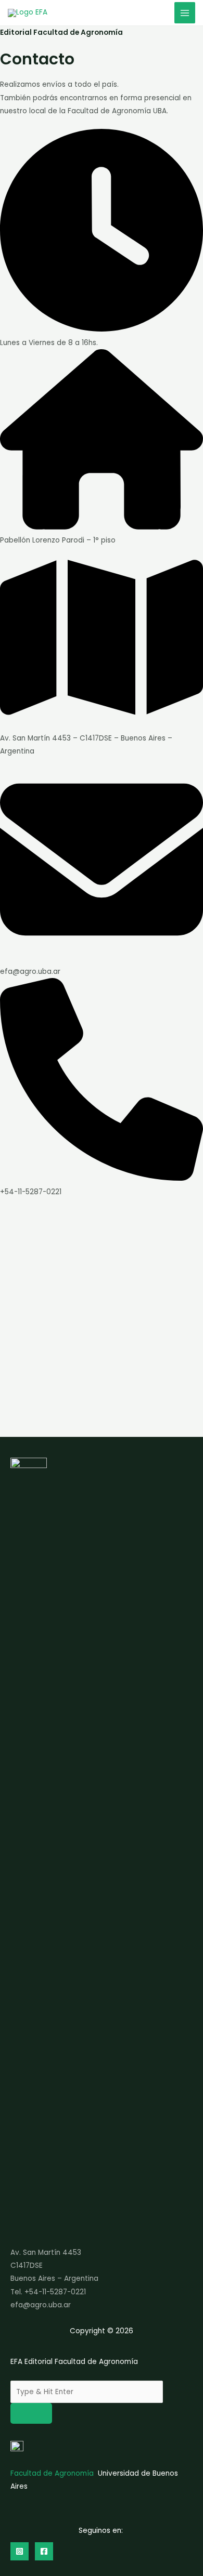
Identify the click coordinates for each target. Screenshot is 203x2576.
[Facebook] (44, 2551)
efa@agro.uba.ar (41, 2305)
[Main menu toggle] (185, 13)
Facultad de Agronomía (52, 2473)
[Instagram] (20, 2551)
